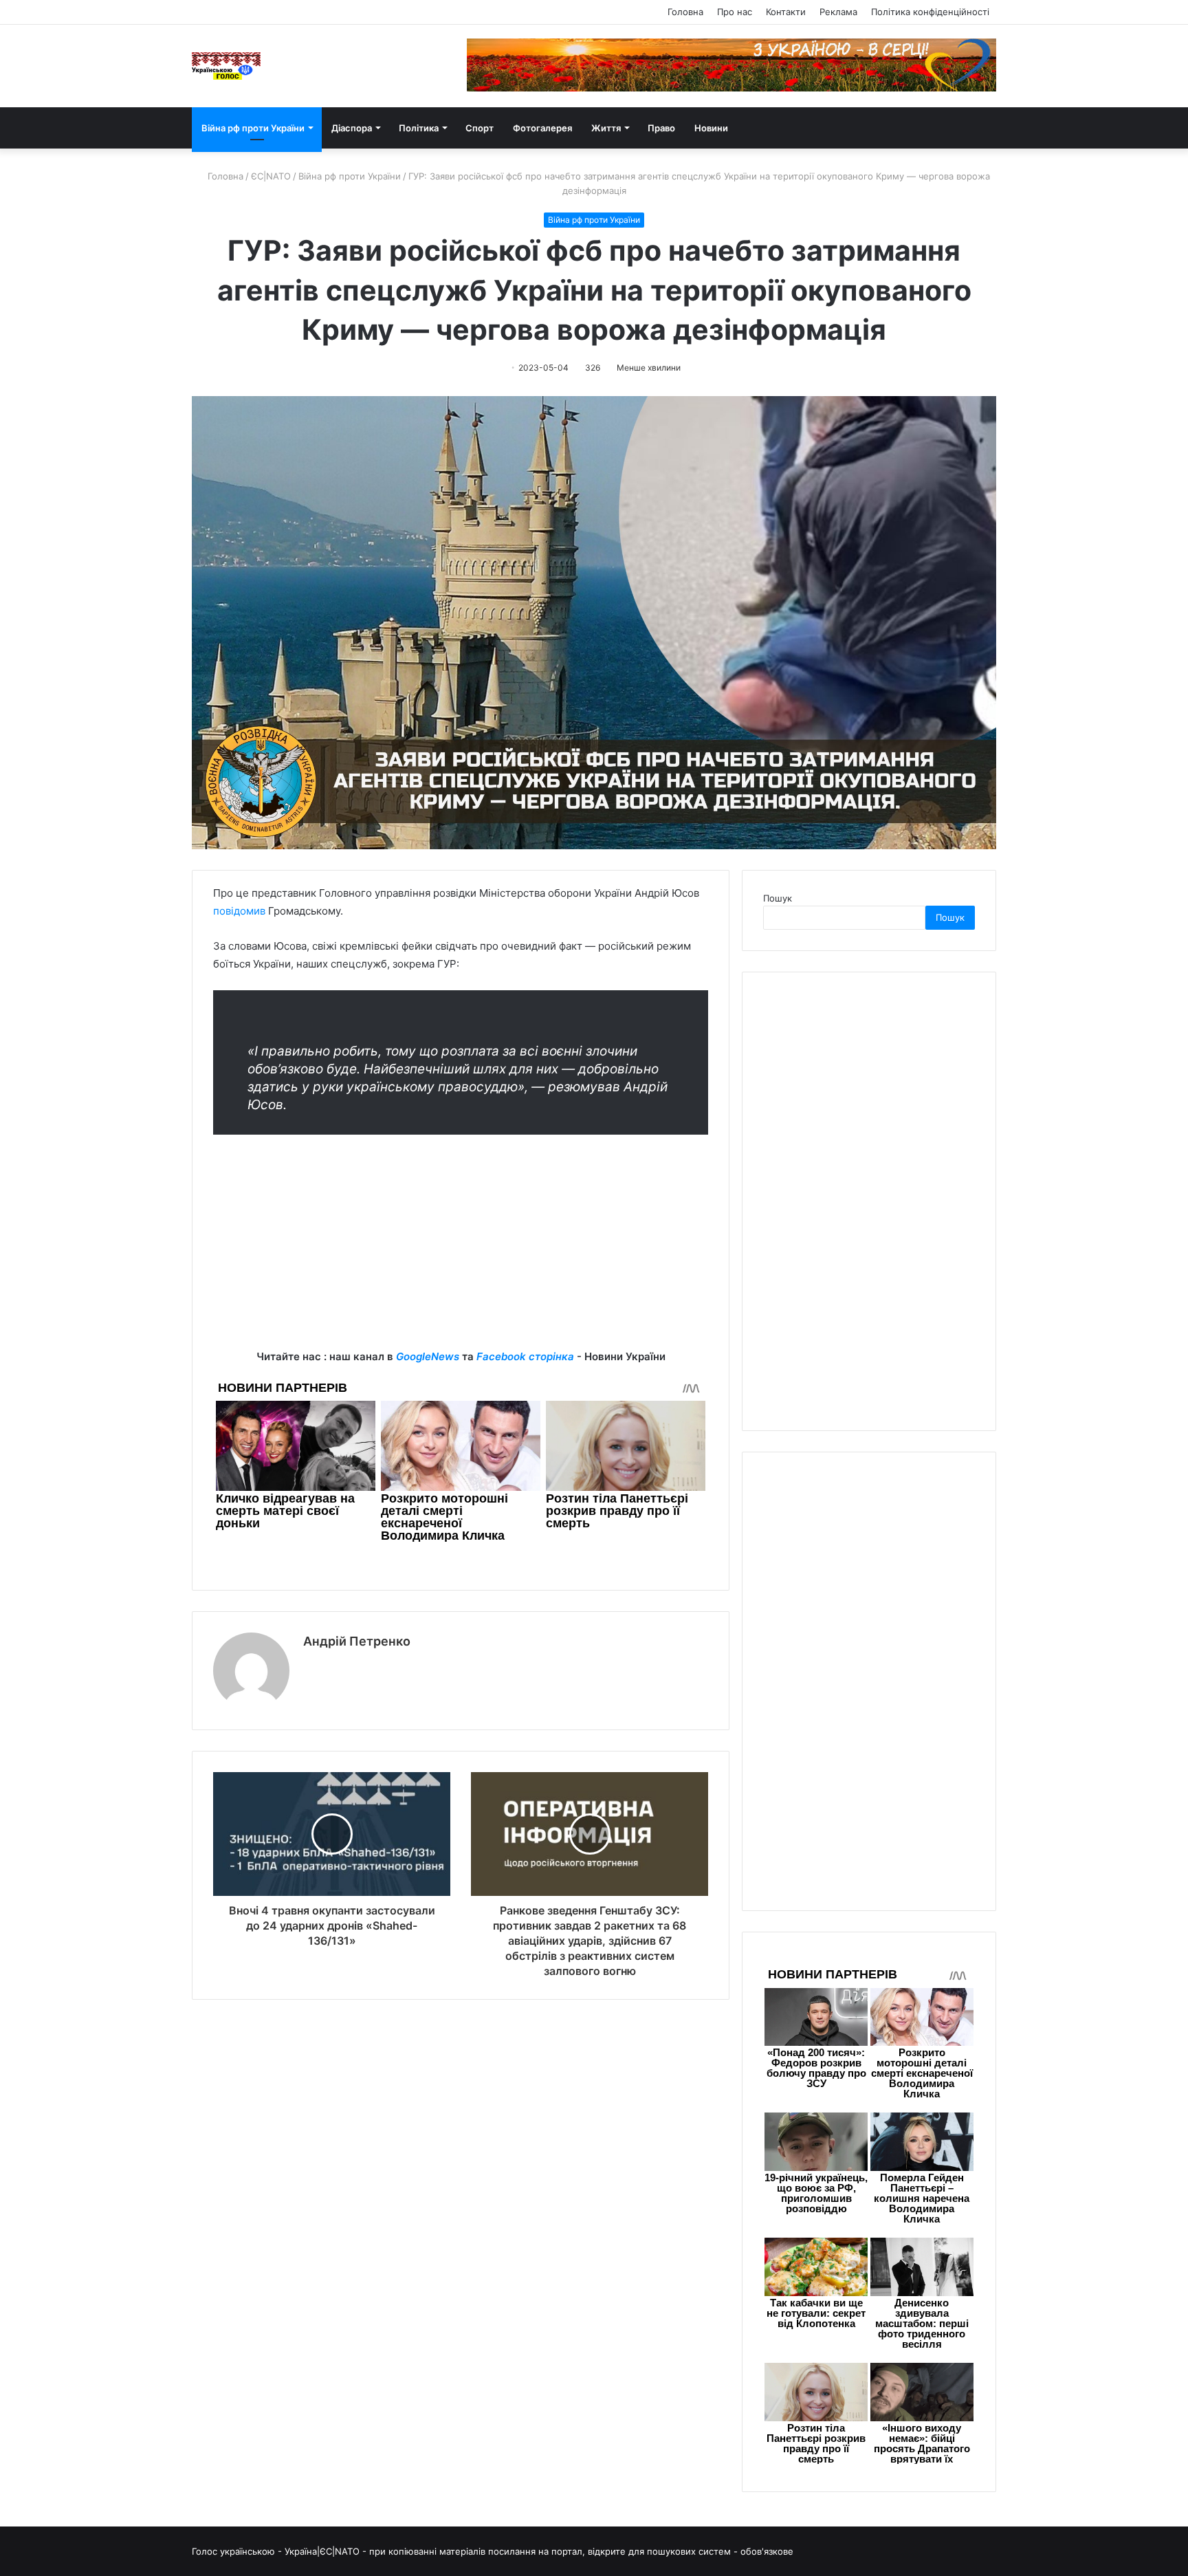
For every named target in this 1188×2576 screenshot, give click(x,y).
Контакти (786, 12)
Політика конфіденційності (930, 12)
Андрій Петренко (357, 1641)
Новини (711, 128)
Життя (606, 128)
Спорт (480, 128)
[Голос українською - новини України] (226, 66)
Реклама (838, 12)
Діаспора (352, 128)
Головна (685, 12)
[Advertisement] (461, 1252)
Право (661, 128)
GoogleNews (428, 1356)
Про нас (735, 12)
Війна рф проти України (253, 128)
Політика (419, 128)
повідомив (239, 911)
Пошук (778, 898)
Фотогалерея (542, 128)
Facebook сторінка (525, 1356)
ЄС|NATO (271, 176)
